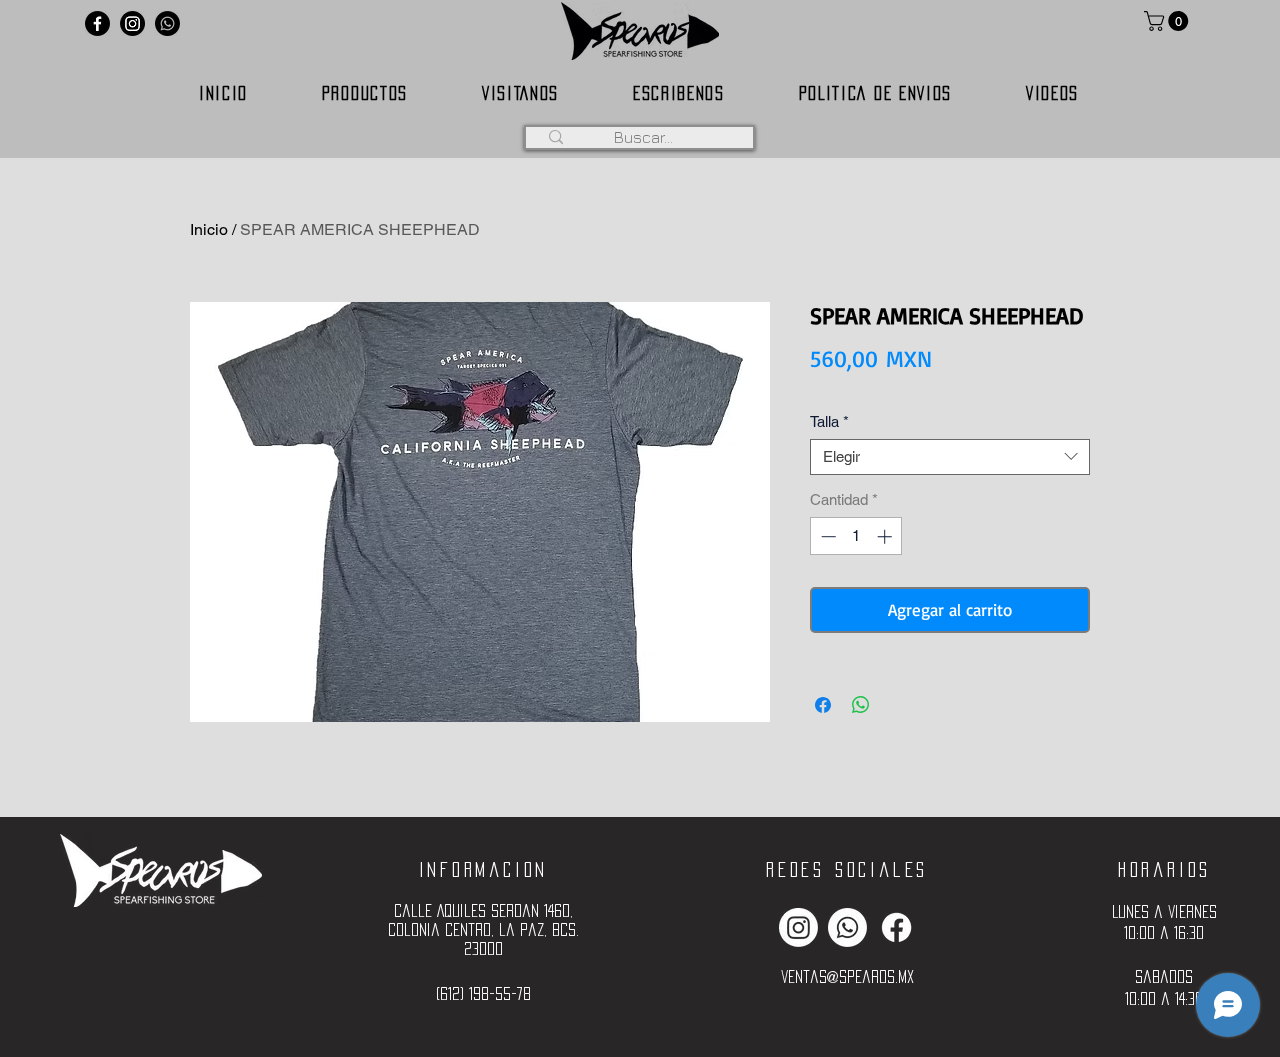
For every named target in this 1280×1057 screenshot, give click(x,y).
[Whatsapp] (167, 23)
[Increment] (886, 536)
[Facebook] (97, 23)
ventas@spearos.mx (847, 976)
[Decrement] (826, 536)
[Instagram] (132, 23)
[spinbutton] (856, 536)
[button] (1168, 21)
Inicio (209, 229)
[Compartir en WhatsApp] (861, 705)
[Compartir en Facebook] (823, 705)
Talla (829, 421)
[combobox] (950, 457)
